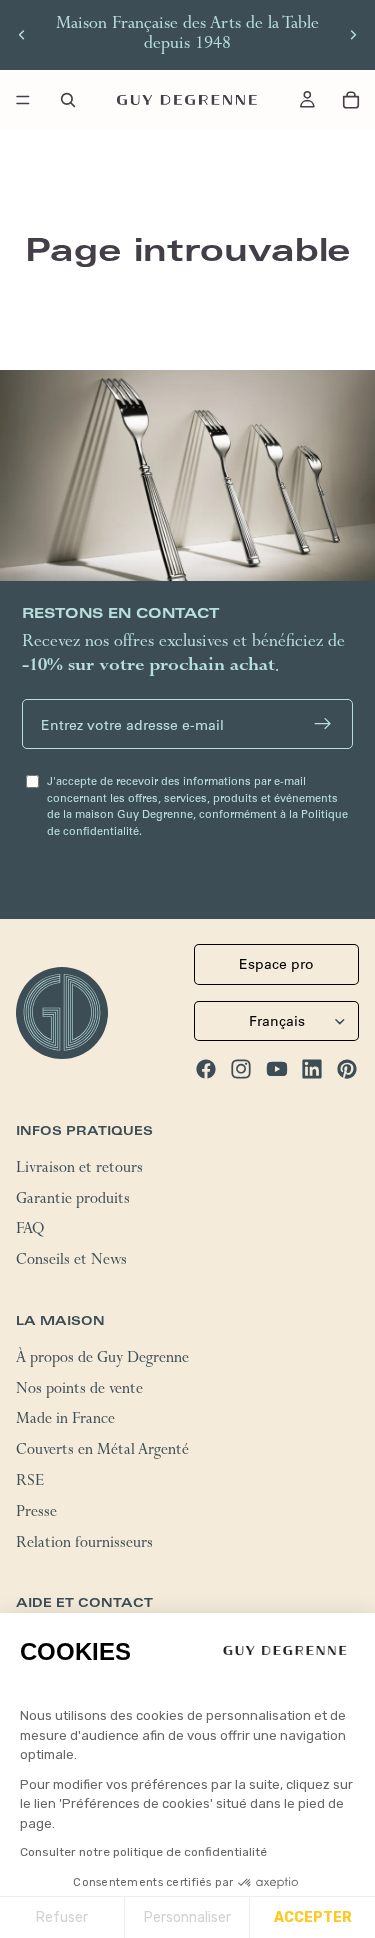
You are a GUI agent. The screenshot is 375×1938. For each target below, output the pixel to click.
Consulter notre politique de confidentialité (143, 1852)
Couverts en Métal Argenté (102, 1452)
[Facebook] (206, 1069)
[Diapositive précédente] (22, 35)
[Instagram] (241, 1069)
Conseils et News (71, 1262)
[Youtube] (277, 1069)
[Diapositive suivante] (353, 35)
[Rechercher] (68, 100)
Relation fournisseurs (84, 1545)
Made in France (65, 1422)
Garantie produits (73, 1201)
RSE (30, 1483)
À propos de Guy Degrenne (102, 1360)
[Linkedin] (312, 1069)
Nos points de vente (79, 1391)
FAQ (30, 1232)
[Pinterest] (347, 1069)
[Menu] (23, 100)
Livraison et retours (79, 1170)
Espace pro (276, 964)
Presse (36, 1514)
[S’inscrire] (323, 724)
